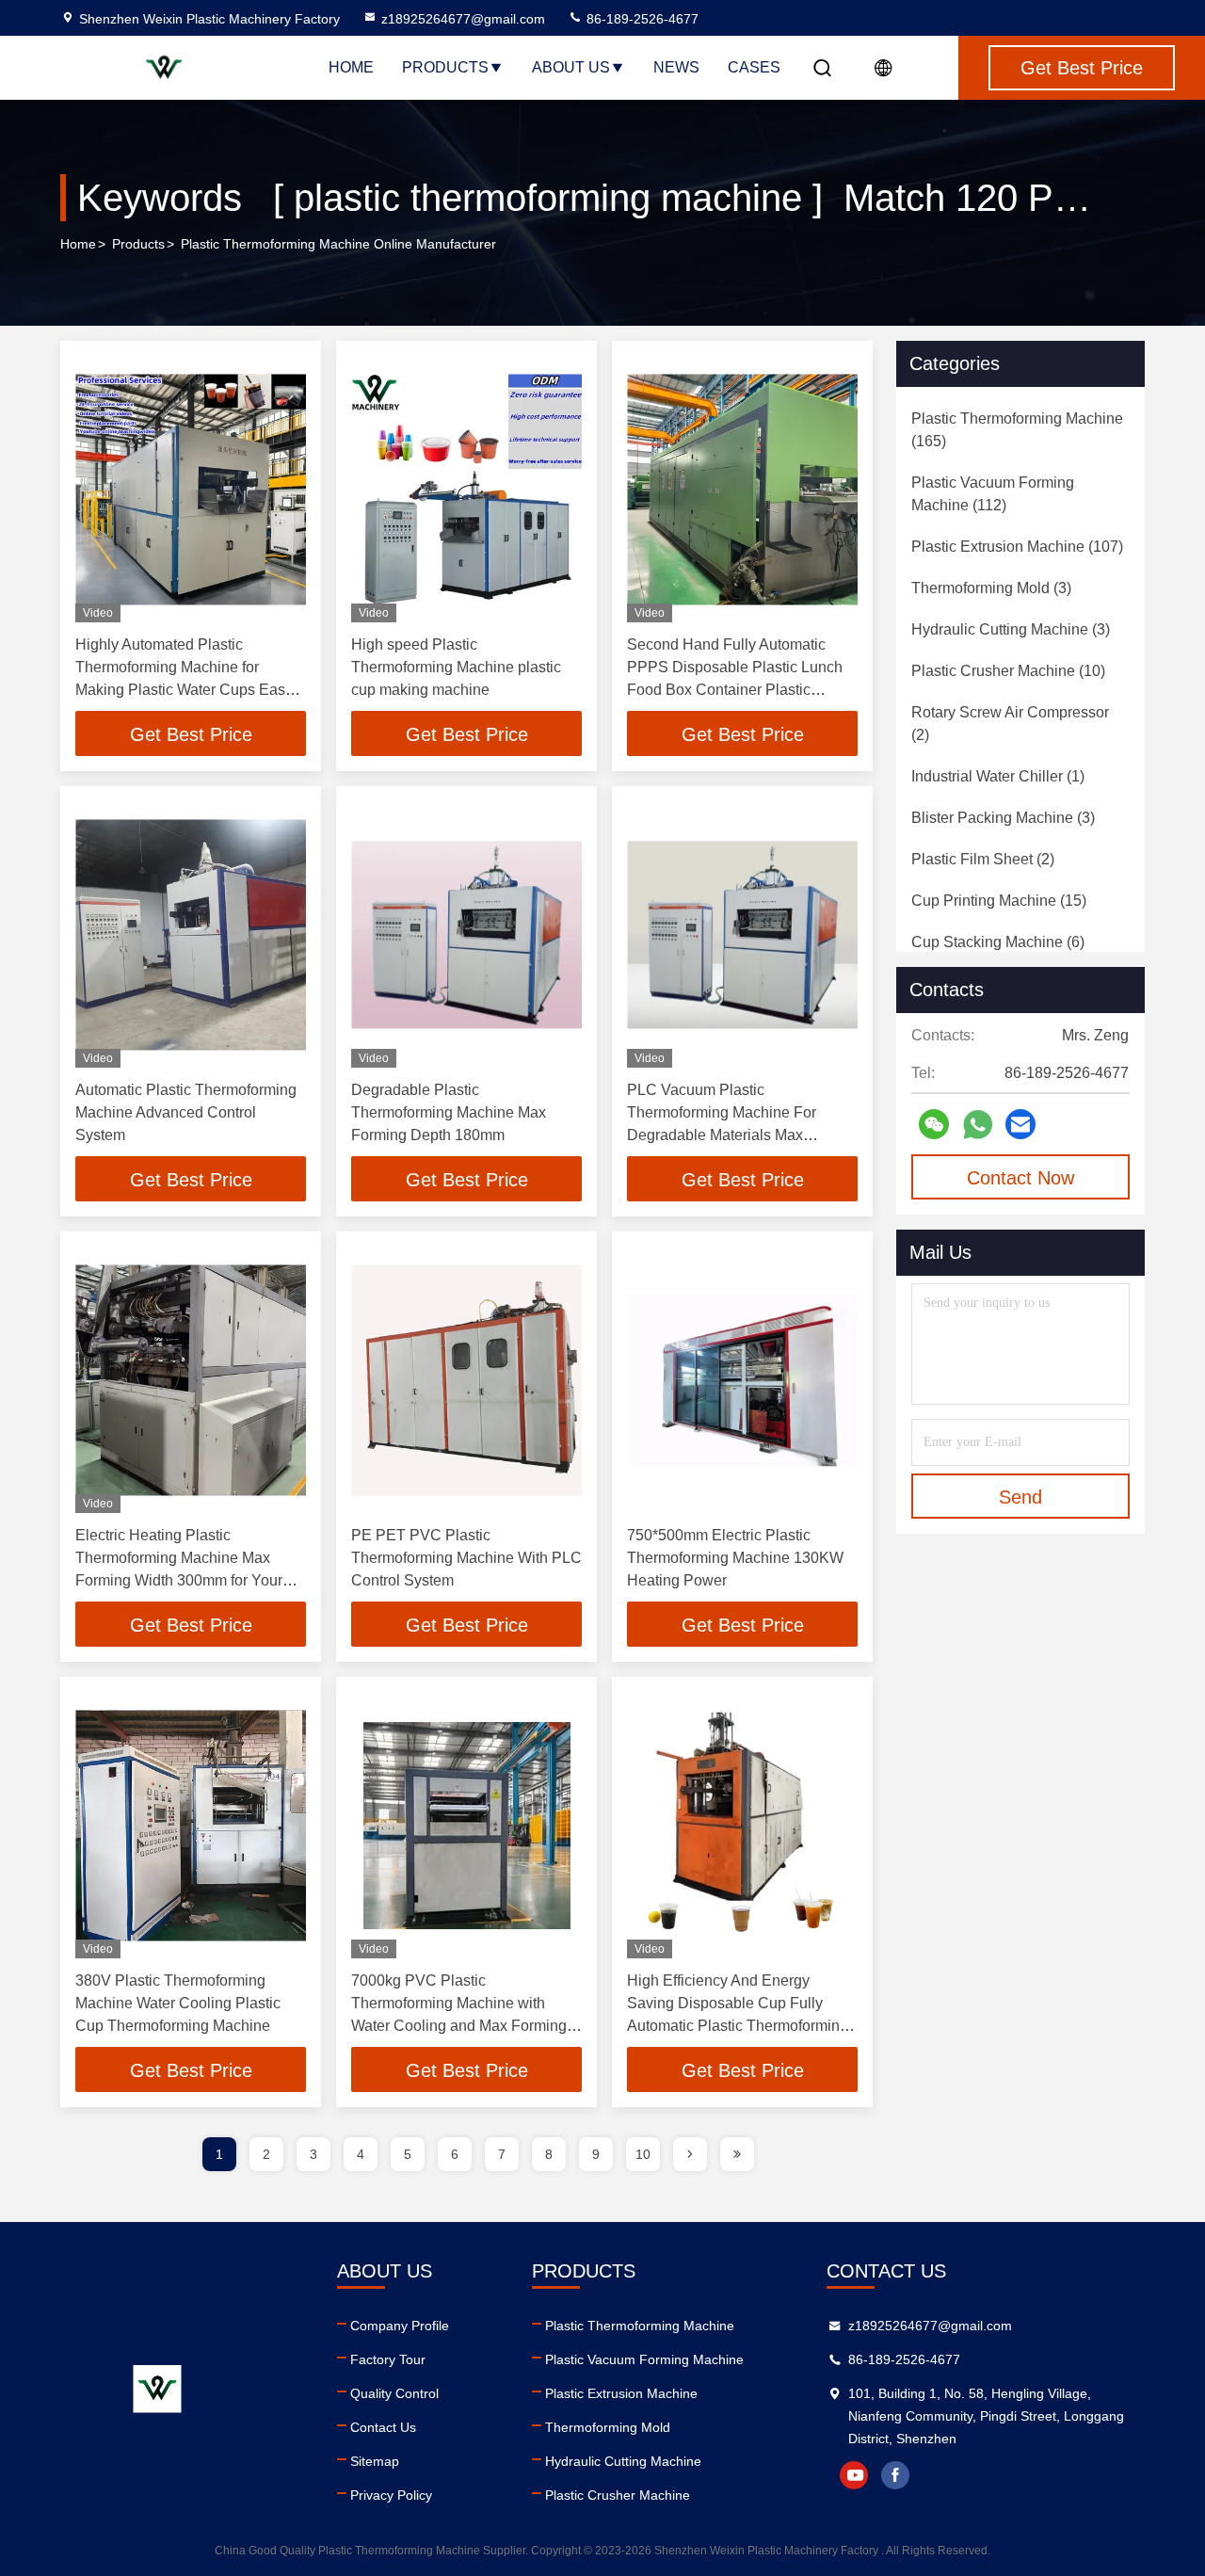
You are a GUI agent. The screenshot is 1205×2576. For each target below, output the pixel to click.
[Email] (1020, 1124)
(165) (1017, 430)
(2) (1010, 724)
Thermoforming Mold (608, 2427)
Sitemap (375, 2461)
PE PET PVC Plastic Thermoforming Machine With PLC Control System (466, 1558)
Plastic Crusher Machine (618, 2495)
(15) (999, 901)
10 (643, 2154)
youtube (854, 2475)
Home (351, 67)
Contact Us (383, 2427)
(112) (993, 494)
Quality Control (394, 2393)
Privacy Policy (391, 2495)
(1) (998, 776)
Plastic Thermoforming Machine (640, 2326)
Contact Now (1020, 1178)
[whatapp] (978, 1125)
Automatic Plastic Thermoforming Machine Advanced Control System (186, 1112)
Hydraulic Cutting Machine (623, 2461)
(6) (998, 942)
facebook (895, 2475)
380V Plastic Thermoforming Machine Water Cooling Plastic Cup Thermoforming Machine (178, 2003)
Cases (754, 67)
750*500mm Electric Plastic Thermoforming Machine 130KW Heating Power (735, 1558)
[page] (690, 2154)
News (676, 67)
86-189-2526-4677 (641, 19)
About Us (571, 67)
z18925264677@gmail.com (463, 19)
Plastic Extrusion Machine (621, 2393)
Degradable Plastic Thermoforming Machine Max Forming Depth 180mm (449, 1112)
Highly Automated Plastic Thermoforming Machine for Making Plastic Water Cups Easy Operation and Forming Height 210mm (184, 690)
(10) (1008, 671)
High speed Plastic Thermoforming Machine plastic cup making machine (456, 667)
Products (445, 67)
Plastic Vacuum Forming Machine (644, 2359)
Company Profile (400, 2326)
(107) (1017, 547)
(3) (991, 588)
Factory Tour (388, 2359)
